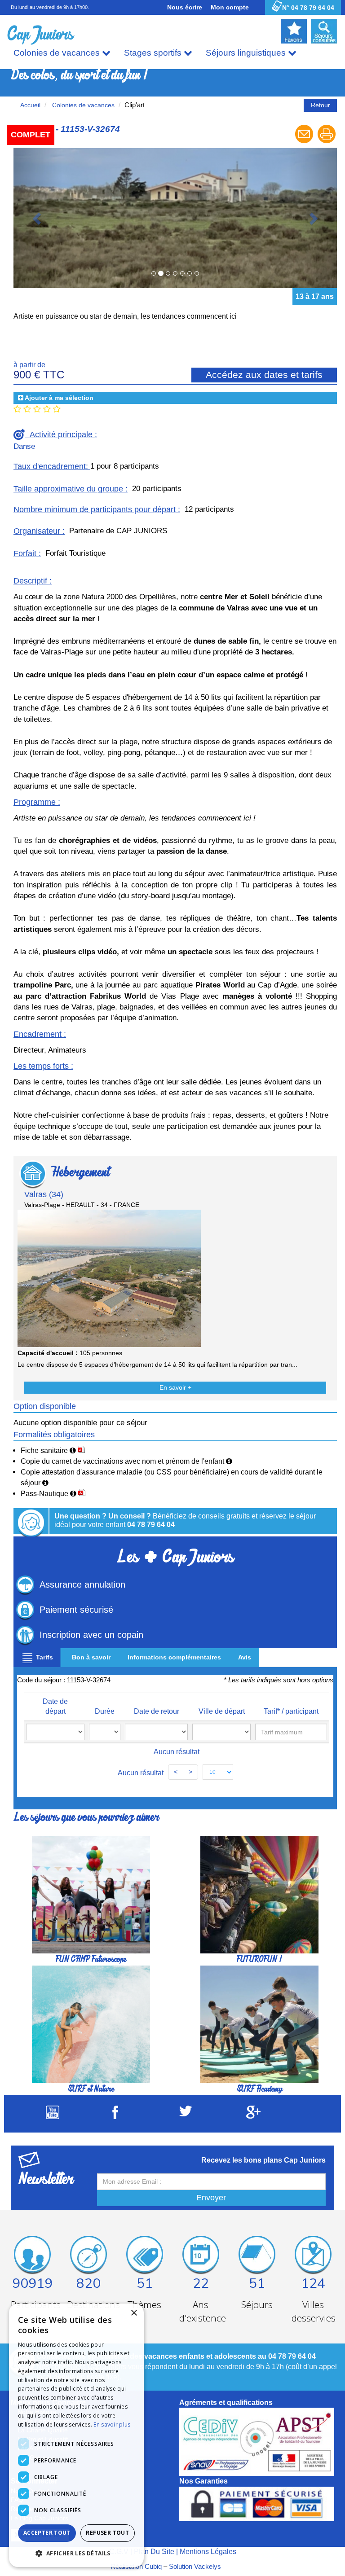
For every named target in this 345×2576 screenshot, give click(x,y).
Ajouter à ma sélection (59, 258)
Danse (24, 306)
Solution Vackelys (195, 2426)
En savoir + (175, 1248)
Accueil (30, 105)
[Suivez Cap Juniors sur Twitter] (186, 1974)
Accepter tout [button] (47, 2533)
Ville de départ (222, 1571)
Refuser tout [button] (107, 2533)
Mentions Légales (208, 2411)
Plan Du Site (154, 2411)
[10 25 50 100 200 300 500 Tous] (218, 1632)
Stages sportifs (154, 53)
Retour (321, 105)
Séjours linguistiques (247, 53)
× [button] (134, 2313)
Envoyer (211, 2058)
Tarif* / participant (291, 1571)
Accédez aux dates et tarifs (264, 235)
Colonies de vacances (58, 53)
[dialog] (76, 2435)
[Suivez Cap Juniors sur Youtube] (53, 1977)
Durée (105, 1571)
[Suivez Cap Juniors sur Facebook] (115, 1977)
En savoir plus (112, 2425)
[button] (76, 2553)
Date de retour (157, 1571)
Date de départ (55, 1567)
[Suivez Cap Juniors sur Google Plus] (253, 1976)
